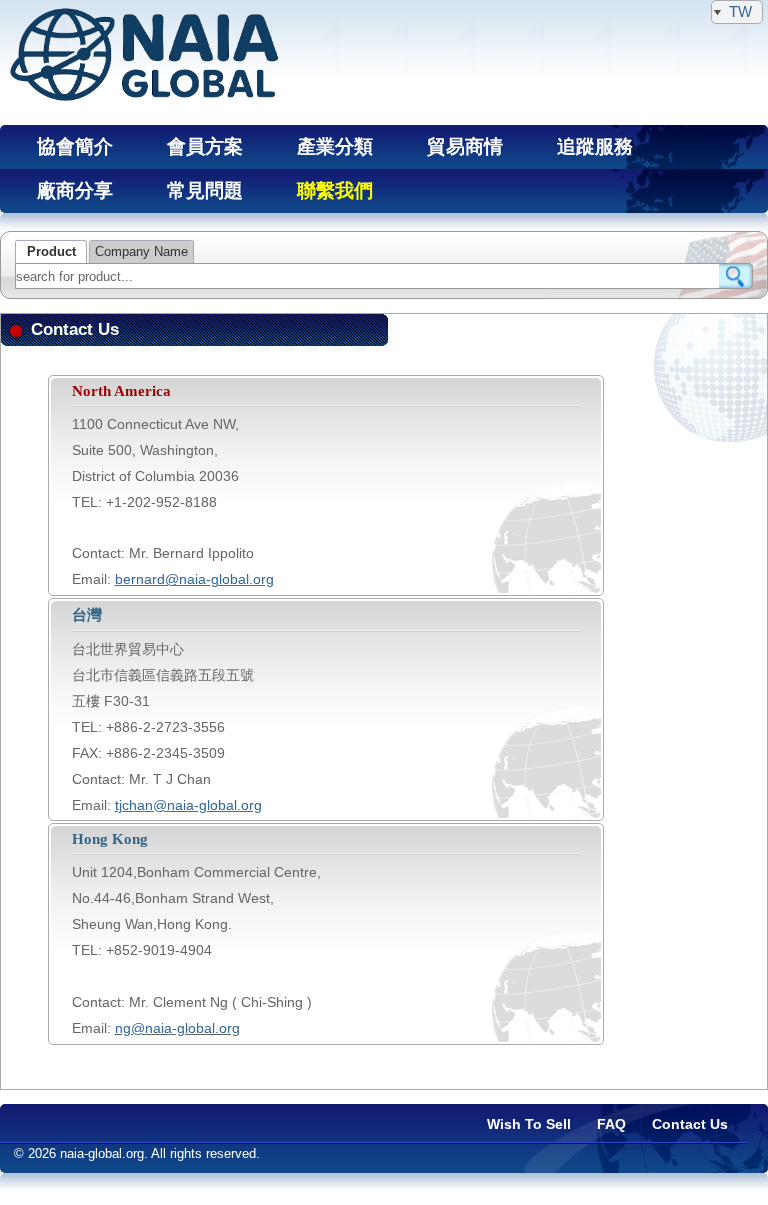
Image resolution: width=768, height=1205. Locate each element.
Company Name (141, 252)
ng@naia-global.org (177, 1028)
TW (740, 11)
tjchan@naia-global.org (188, 805)
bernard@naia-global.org (194, 579)
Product (51, 252)
